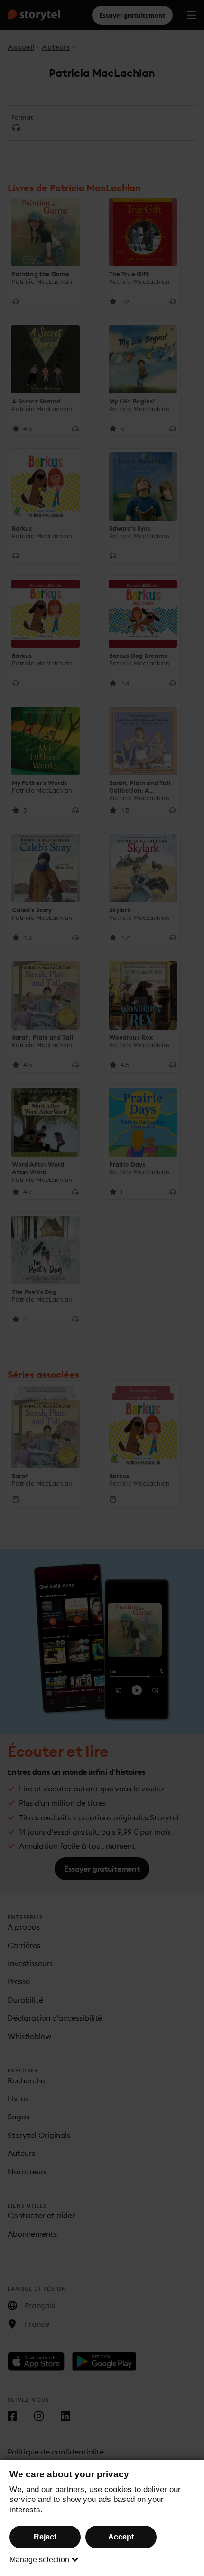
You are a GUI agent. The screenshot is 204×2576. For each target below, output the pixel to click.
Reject (45, 2537)
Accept (121, 2537)
